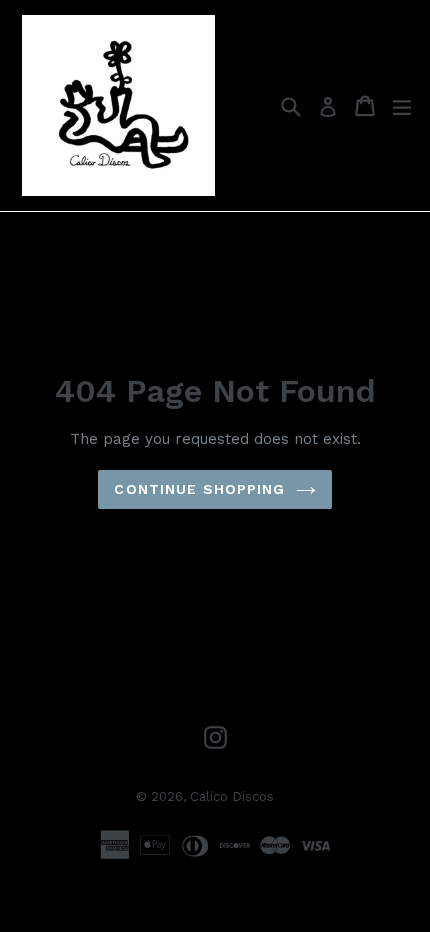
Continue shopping (199, 489)
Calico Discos (232, 796)
